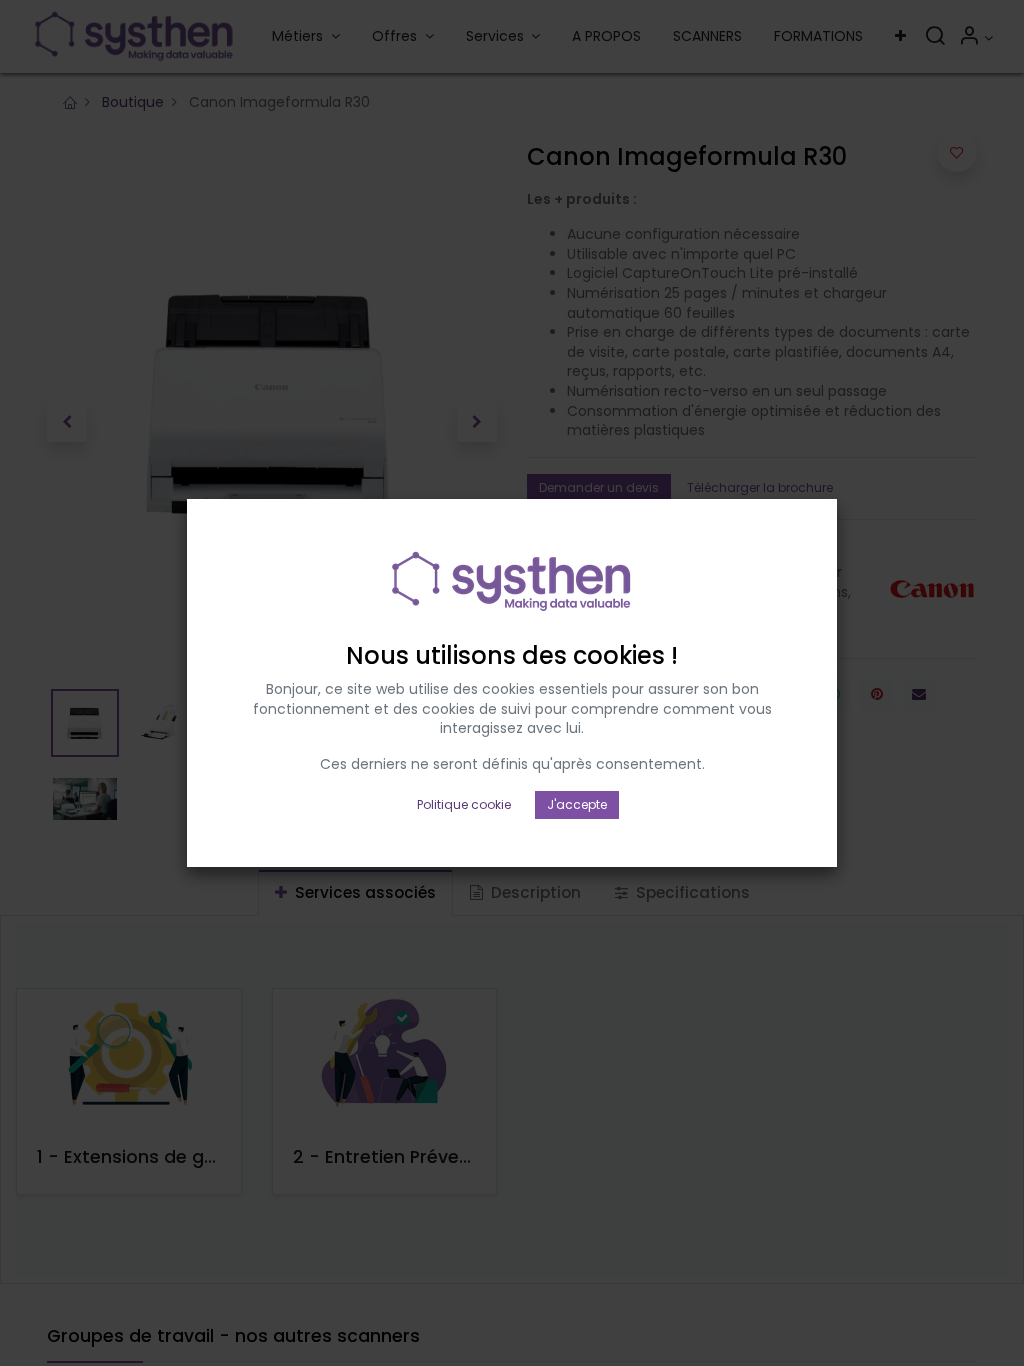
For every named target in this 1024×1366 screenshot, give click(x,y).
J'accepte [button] (577, 804)
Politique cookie (464, 804)
